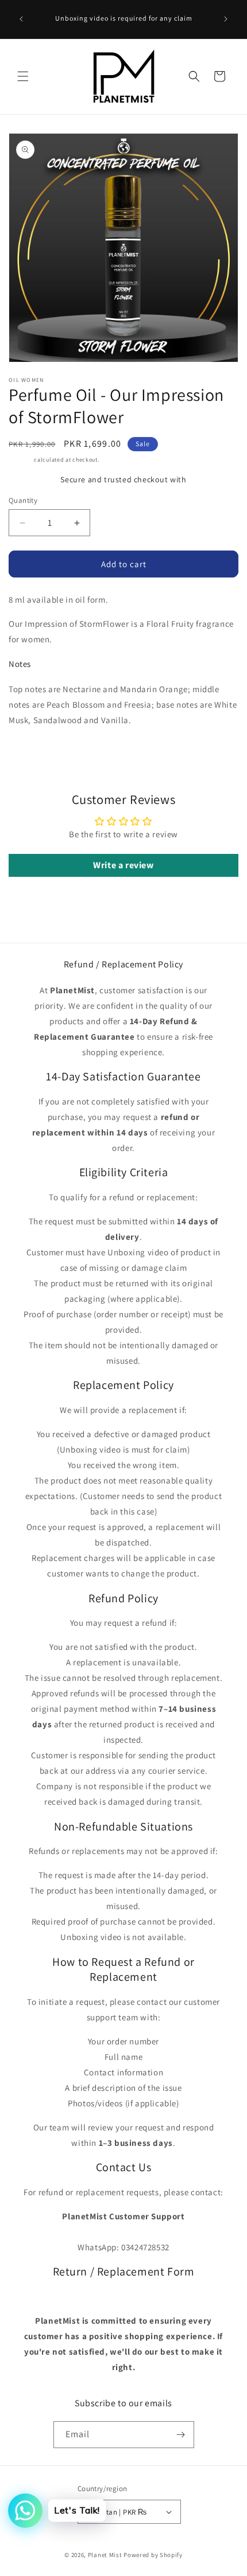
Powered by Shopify (153, 2555)
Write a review (123, 865)
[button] (23, 76)
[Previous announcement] (21, 19)
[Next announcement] (226, 19)
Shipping (21, 460)
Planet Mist (105, 2555)
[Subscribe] (181, 2435)
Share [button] (31, 754)
